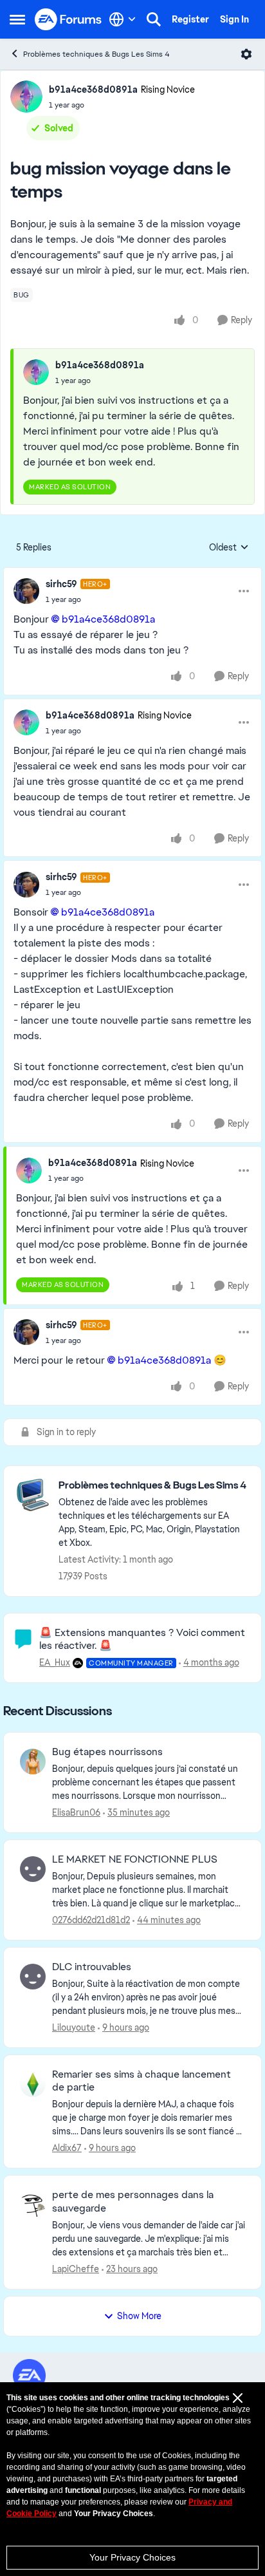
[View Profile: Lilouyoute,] (33, 1977)
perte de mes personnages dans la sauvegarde (133, 2202)
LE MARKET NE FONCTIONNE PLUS (135, 1859)
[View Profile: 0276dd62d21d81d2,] (33, 1869)
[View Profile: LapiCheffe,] (33, 2205)
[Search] (154, 19)
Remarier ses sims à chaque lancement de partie (142, 2081)
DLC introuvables (92, 1967)
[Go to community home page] (69, 20)
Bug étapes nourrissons (107, 1752)
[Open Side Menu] (17, 19)
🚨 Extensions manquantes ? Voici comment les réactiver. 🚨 (142, 1639)
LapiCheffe (76, 2269)
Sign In (234, 19)
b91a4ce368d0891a (93, 89)
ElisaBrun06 (76, 1812)
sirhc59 (61, 584)
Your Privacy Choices (132, 2557)
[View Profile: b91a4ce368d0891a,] (36, 372)
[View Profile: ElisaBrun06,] (33, 1762)
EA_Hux (55, 1662)
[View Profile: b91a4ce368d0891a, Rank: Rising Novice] (26, 97)
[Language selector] (123, 19)
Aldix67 (67, 2148)
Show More (139, 2316)
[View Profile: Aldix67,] (33, 2084)
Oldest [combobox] (229, 548)
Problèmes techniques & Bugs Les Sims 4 (96, 54)
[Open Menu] (246, 54)
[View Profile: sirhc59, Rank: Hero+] (26, 591)
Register (190, 19)
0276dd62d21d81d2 (91, 1920)
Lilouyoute (74, 2027)
